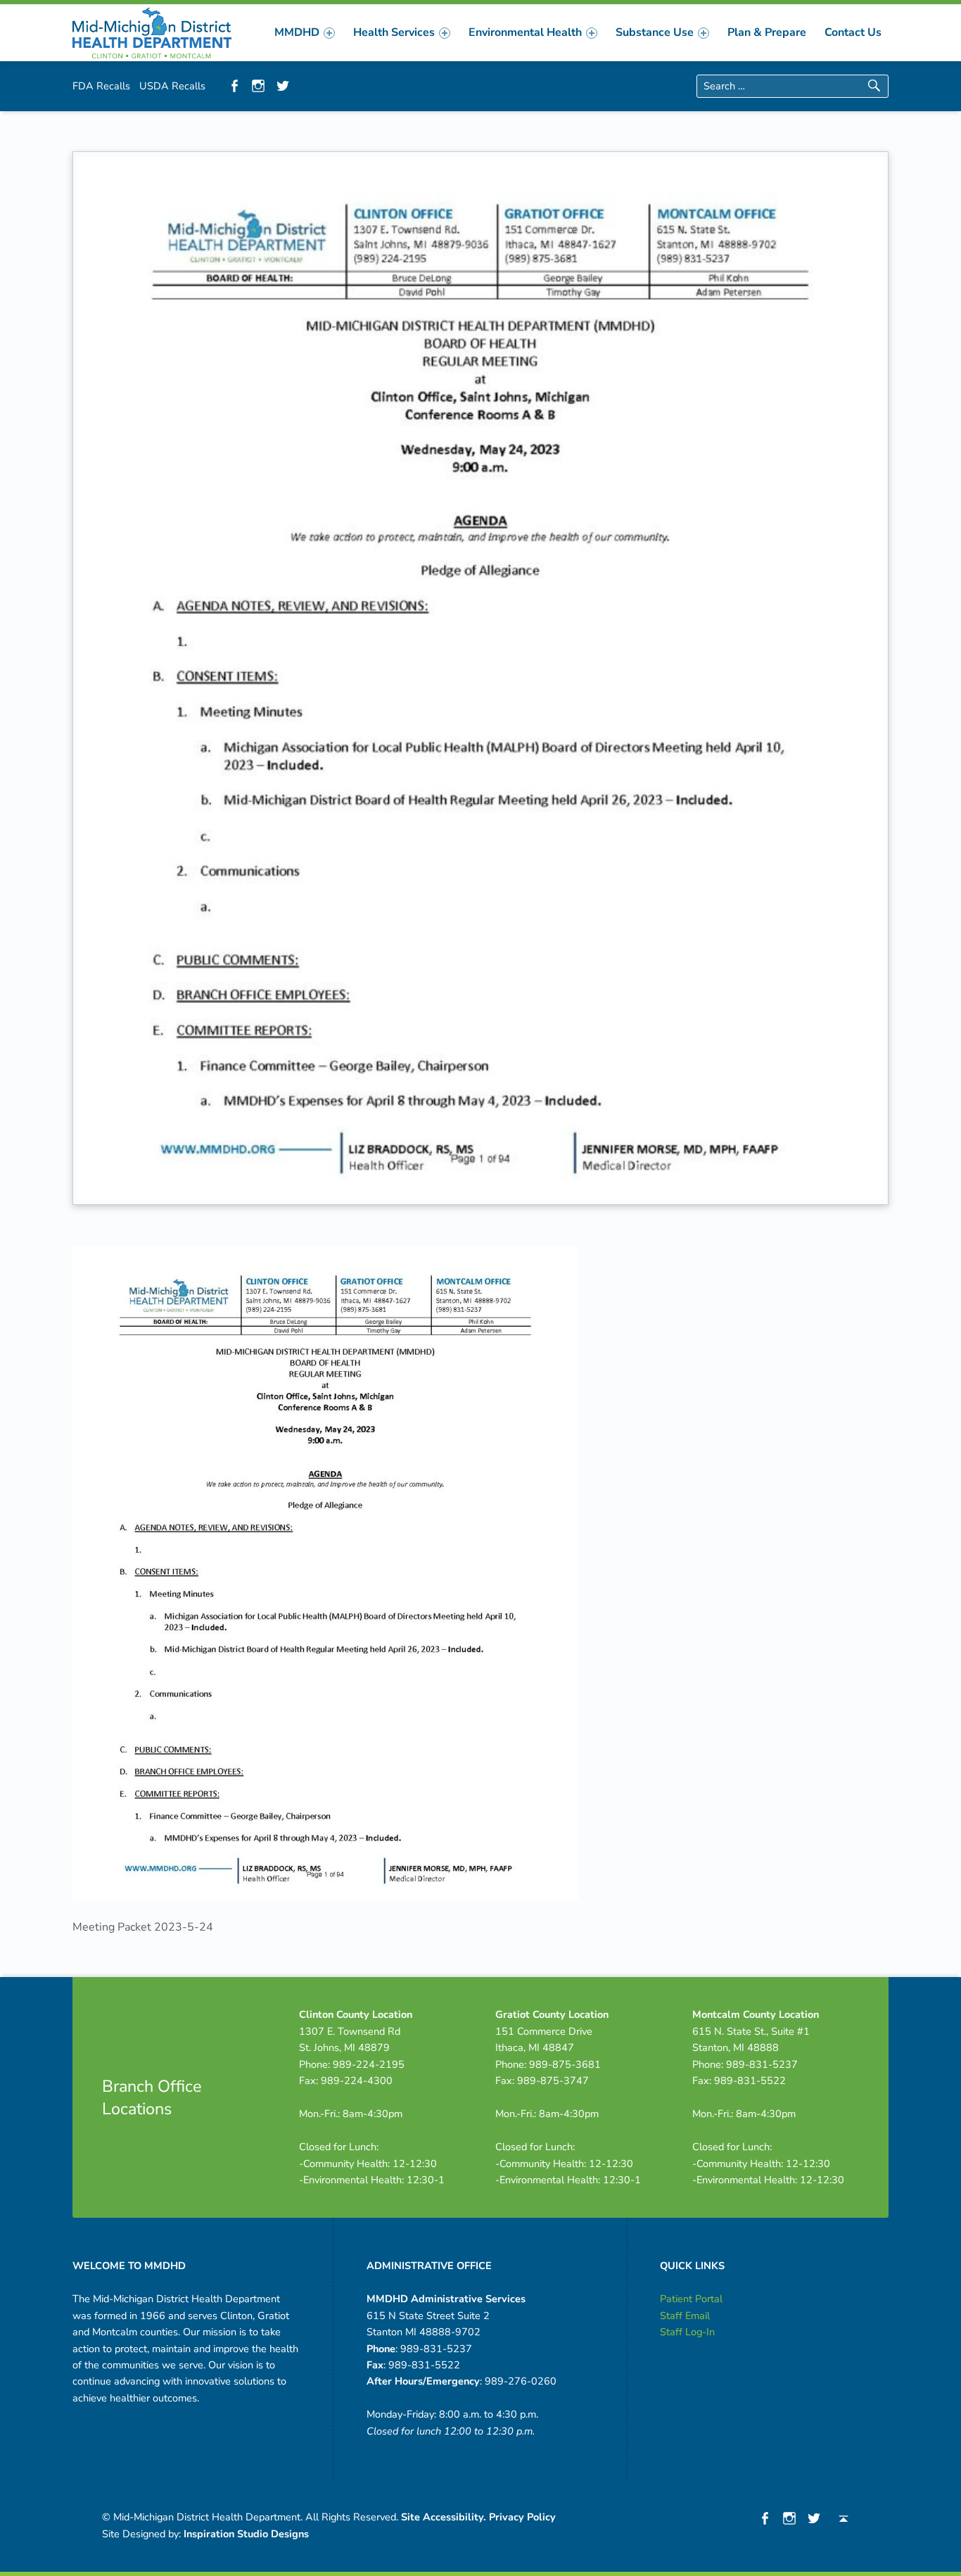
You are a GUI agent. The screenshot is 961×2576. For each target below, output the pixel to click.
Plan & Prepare (767, 32)
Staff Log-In (687, 2332)
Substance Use (655, 32)
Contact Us (853, 32)
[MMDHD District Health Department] (152, 32)
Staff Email (685, 2316)
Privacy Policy (522, 2517)
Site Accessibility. (444, 2517)
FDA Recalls (101, 86)
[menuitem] (305, 32)
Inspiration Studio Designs (246, 2534)
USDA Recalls (172, 86)
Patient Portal (691, 2299)
